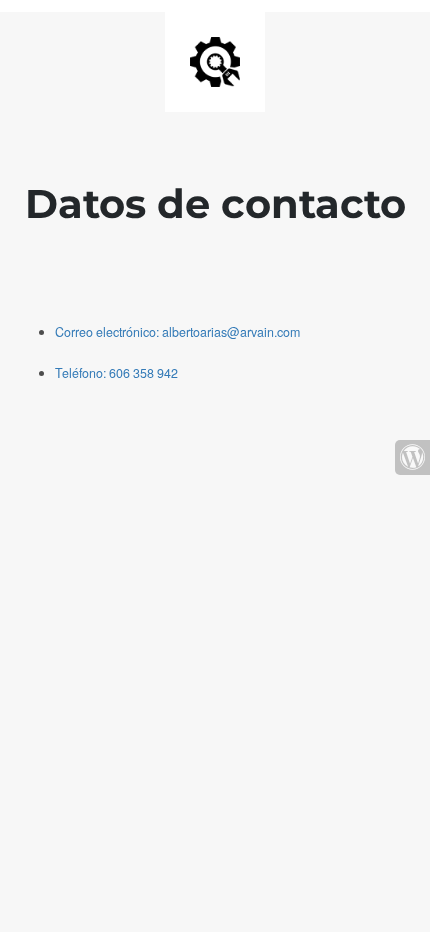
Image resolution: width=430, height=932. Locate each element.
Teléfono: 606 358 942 (116, 373)
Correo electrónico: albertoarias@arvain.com (177, 332)
